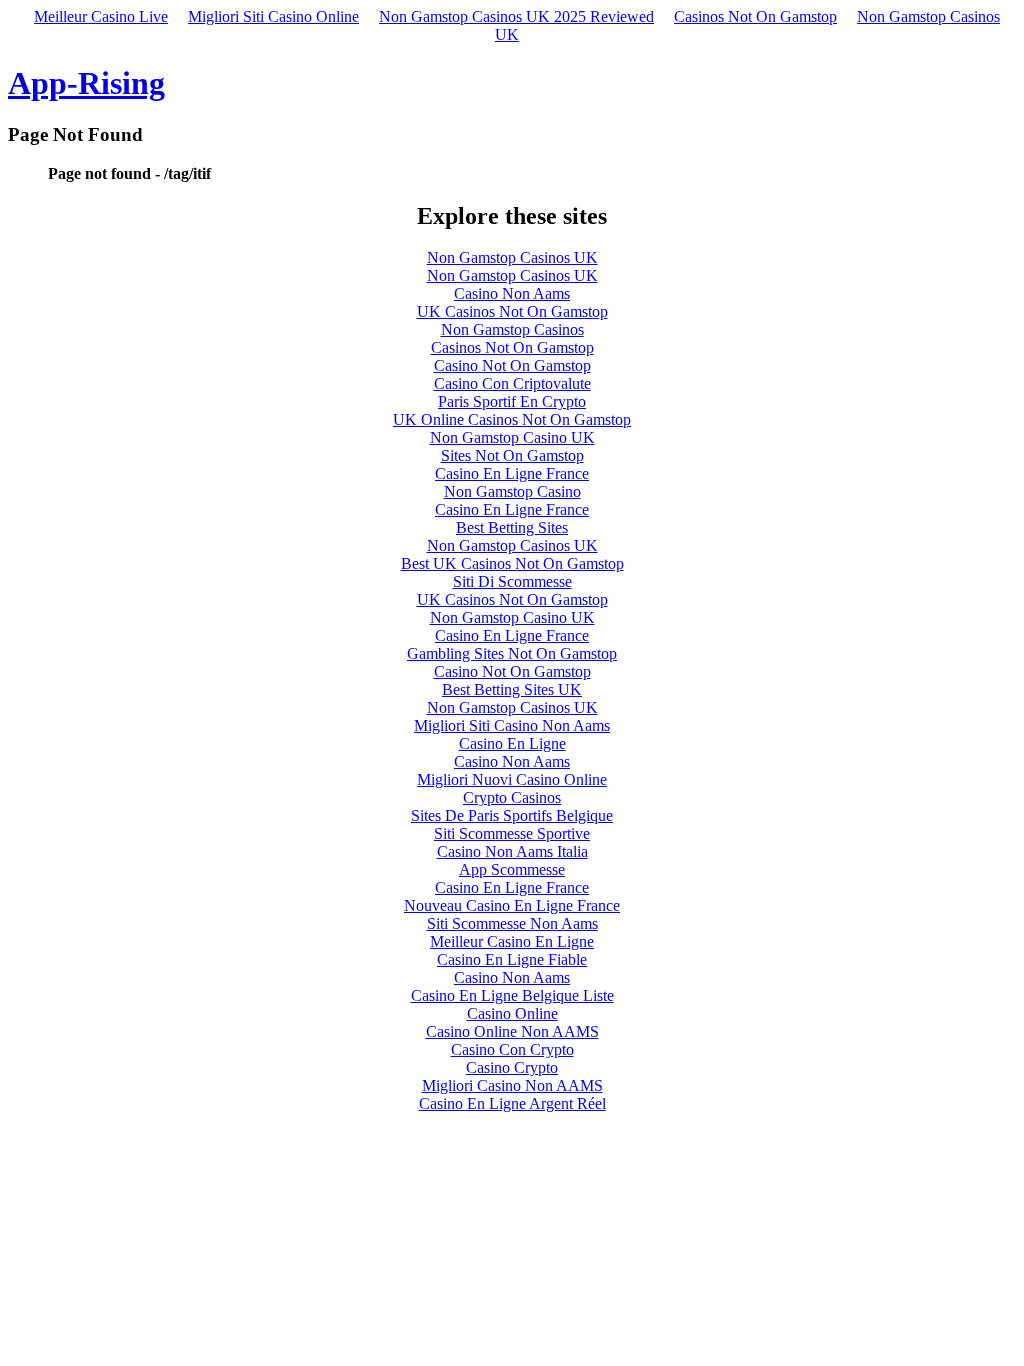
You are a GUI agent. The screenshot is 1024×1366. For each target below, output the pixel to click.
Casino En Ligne (512, 743)
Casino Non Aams (512, 293)
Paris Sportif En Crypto (512, 401)
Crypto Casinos (512, 797)
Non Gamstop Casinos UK (512, 257)
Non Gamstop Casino (512, 491)
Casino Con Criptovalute (512, 383)
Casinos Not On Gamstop (755, 16)
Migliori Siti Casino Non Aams (512, 725)
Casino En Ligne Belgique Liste (512, 995)
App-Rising (86, 83)
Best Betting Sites (512, 527)
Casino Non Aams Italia (512, 851)
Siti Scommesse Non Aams (512, 923)
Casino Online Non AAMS (512, 1031)
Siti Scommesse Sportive (512, 833)
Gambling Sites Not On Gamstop (512, 653)
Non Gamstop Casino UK (512, 437)
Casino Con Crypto (512, 1049)
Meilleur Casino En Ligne (512, 941)
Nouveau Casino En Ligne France (512, 905)
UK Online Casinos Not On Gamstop (512, 419)
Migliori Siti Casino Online (273, 16)
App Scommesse (512, 869)
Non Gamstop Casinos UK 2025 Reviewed (516, 16)
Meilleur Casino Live (101, 16)
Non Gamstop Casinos (512, 329)
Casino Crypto (512, 1067)
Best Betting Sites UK (512, 689)
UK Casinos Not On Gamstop (512, 311)
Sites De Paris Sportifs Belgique (512, 815)
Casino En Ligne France (512, 473)
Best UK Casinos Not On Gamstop (512, 563)
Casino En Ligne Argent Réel (512, 1103)
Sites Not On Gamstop (512, 455)
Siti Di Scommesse (512, 581)
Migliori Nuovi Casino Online (512, 779)
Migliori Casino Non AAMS (512, 1085)
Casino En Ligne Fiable (512, 959)
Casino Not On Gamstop (512, 365)
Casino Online (512, 1013)
